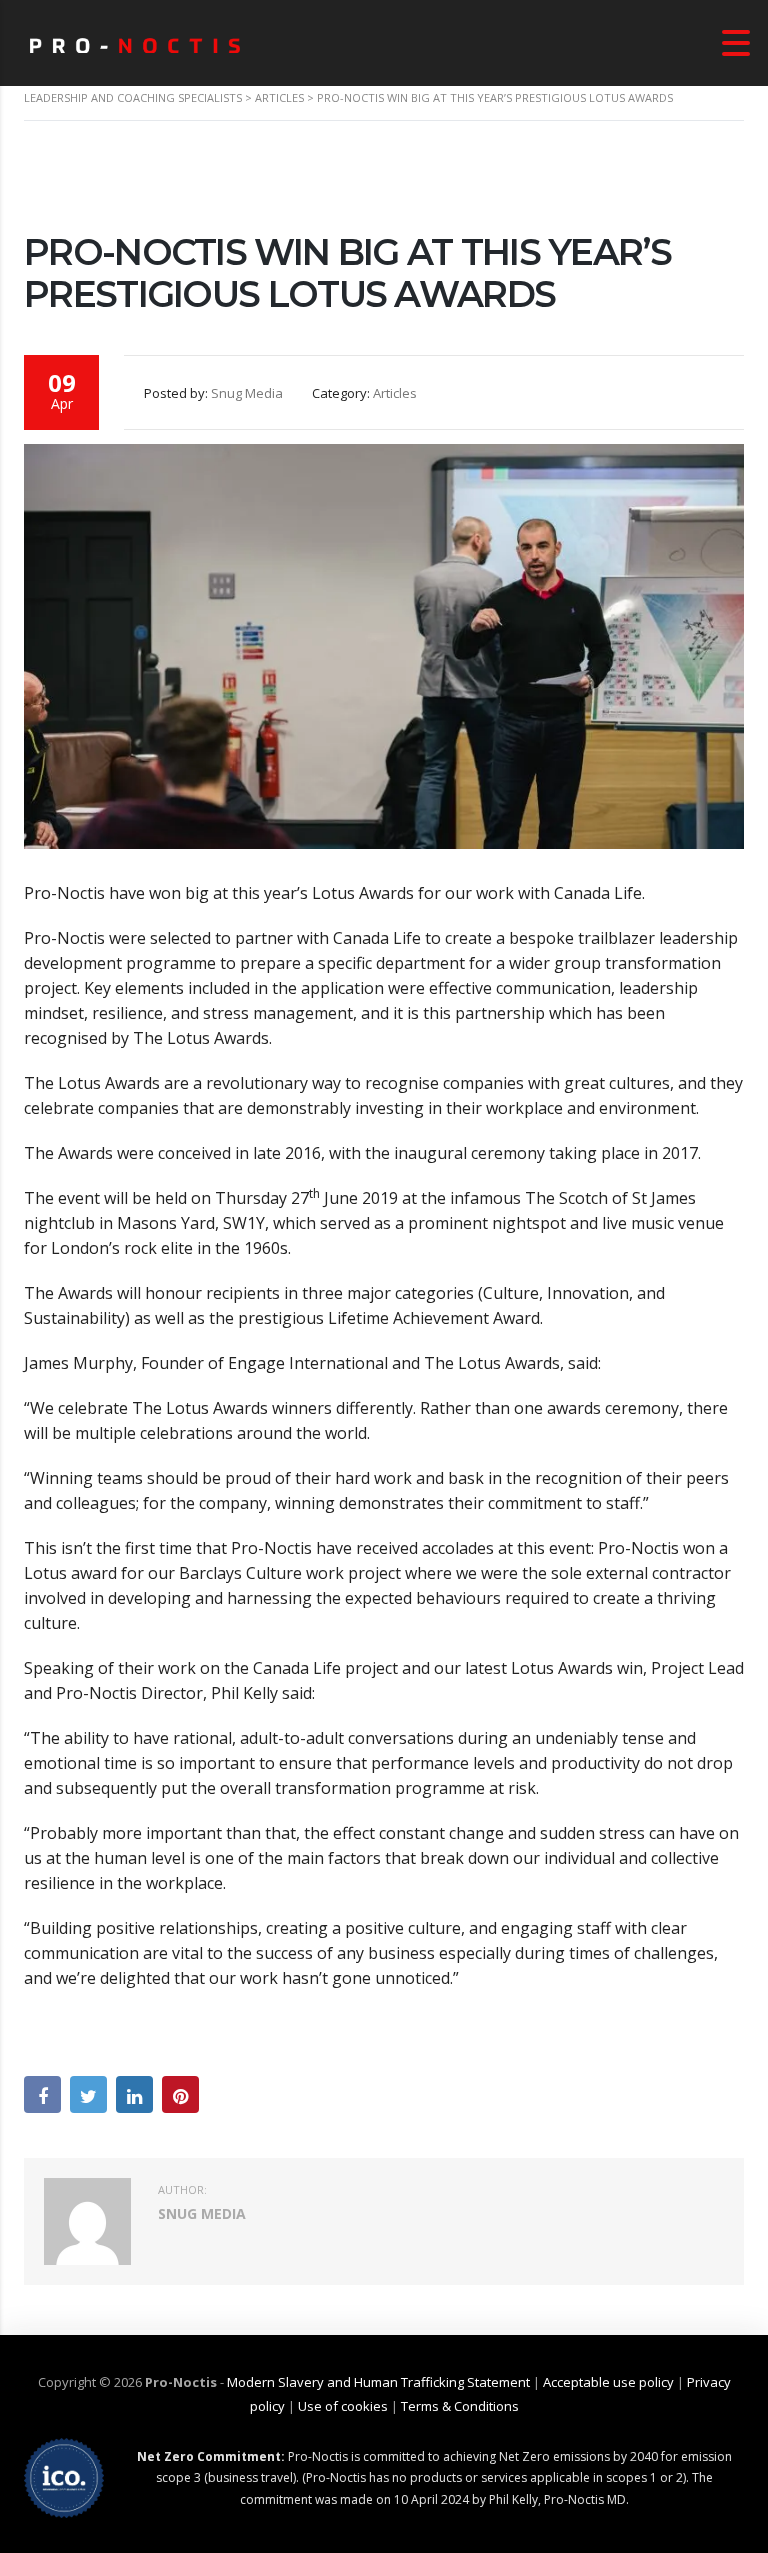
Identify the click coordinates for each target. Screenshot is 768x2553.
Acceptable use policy (608, 2382)
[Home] (135, 43)
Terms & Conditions (460, 2406)
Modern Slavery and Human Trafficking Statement (378, 2382)
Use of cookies (343, 2406)
